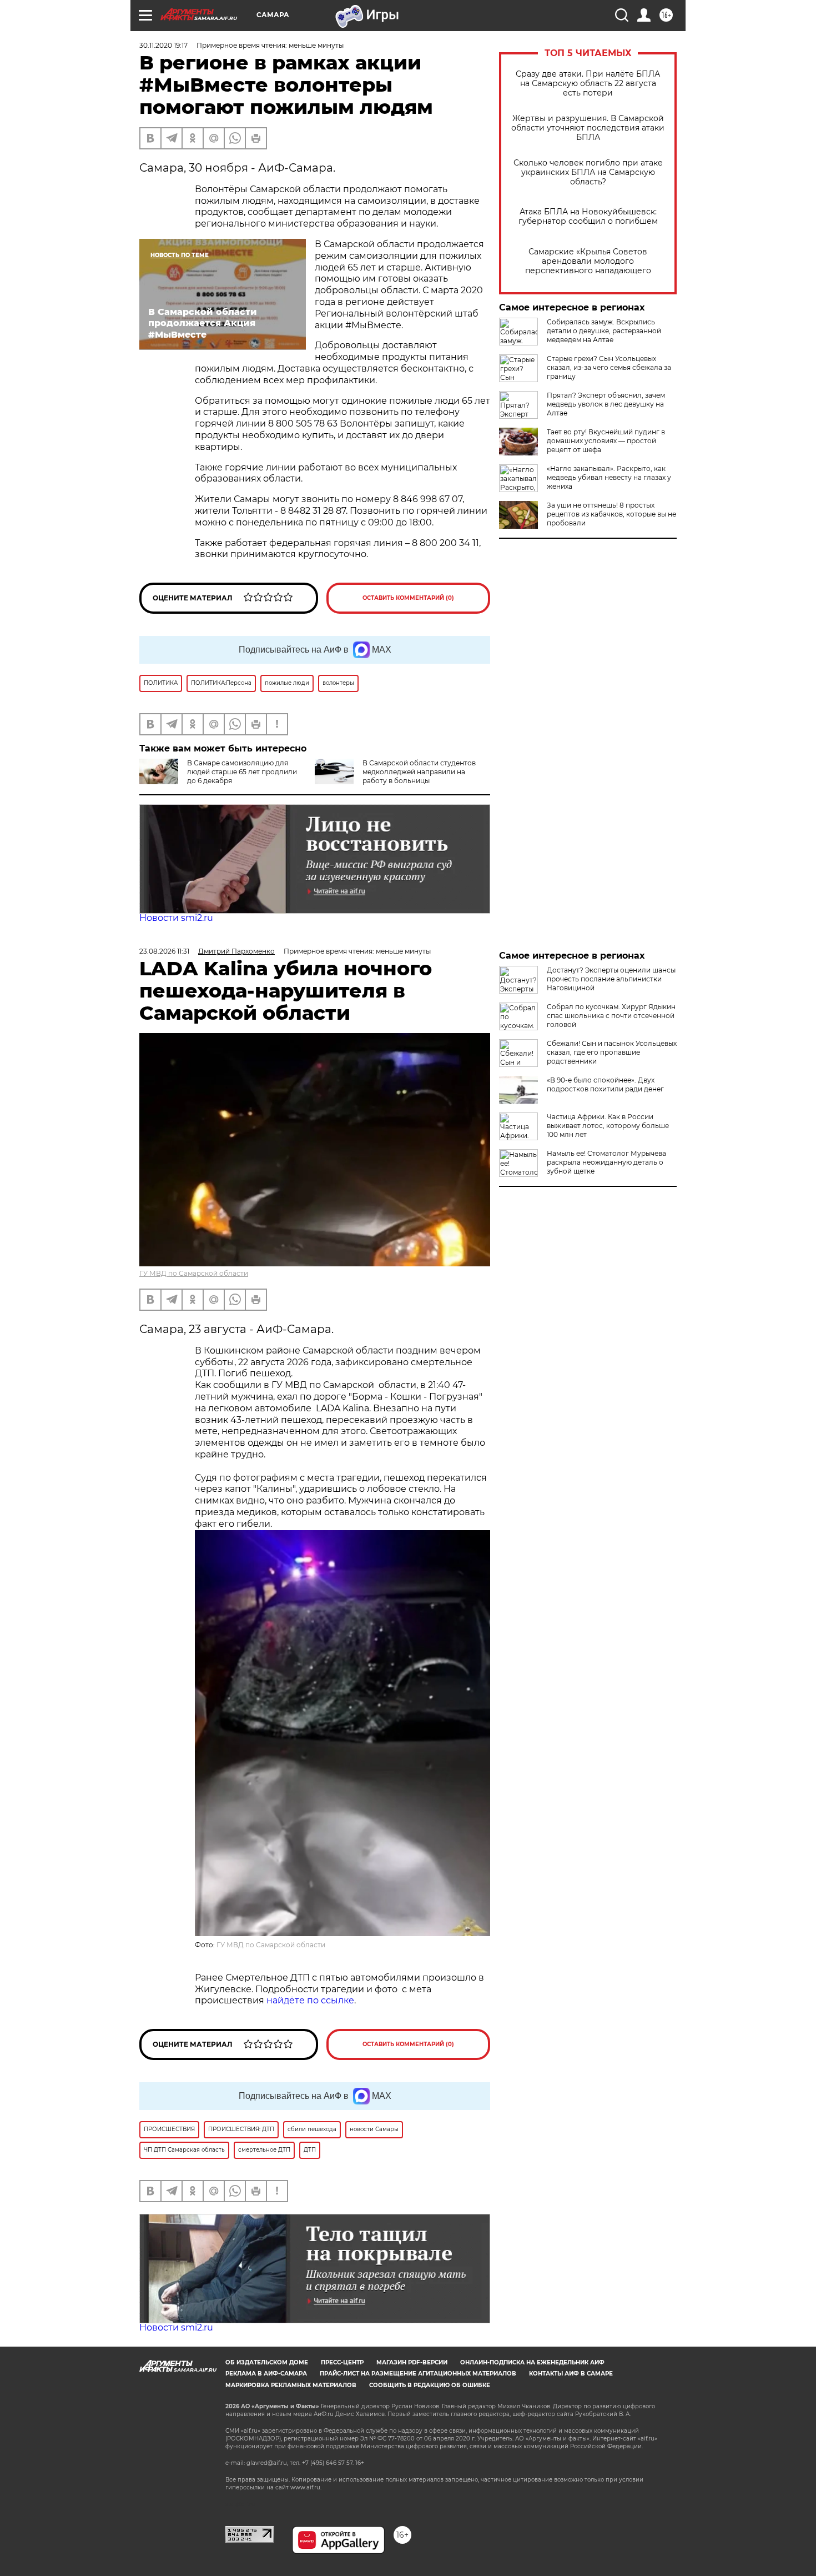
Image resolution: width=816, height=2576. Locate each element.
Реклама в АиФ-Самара (266, 2374)
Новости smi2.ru (176, 918)
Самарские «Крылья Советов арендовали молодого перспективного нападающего (588, 261)
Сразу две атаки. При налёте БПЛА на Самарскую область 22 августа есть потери (588, 84)
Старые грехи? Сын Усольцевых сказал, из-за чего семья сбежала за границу (609, 367)
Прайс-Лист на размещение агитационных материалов (418, 2374)
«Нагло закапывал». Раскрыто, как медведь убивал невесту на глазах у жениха (609, 477)
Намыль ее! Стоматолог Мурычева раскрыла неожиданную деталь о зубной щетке (606, 1162)
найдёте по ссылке (310, 2000)
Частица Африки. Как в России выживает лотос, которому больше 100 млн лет (608, 1126)
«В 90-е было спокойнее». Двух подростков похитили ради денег (605, 1084)
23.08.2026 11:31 (164, 951)
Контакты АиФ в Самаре (571, 2374)
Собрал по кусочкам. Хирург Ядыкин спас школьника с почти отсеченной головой (611, 1016)
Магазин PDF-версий (412, 2362)
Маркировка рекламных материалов (291, 2385)
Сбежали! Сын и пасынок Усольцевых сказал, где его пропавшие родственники (612, 1052)
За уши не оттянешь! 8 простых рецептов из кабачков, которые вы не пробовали (611, 514)
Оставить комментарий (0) (408, 598)
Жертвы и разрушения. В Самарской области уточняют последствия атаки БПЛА (588, 128)
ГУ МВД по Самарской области (194, 1273)
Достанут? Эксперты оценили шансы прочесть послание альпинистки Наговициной (611, 979)
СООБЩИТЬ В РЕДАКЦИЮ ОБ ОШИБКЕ (430, 2385)
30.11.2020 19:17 (163, 45)
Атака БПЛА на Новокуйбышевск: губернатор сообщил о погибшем (588, 217)
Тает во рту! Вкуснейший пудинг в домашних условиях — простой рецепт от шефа (606, 441)
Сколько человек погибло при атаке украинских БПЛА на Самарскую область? (588, 172)
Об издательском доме (267, 2362)
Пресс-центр (342, 2362)
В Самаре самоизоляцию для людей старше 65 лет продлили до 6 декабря (242, 772)
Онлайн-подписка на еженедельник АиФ (532, 2362)
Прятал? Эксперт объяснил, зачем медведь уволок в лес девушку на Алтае (606, 404)
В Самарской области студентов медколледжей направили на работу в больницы (419, 772)
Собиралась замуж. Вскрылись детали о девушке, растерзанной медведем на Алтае (604, 331)
